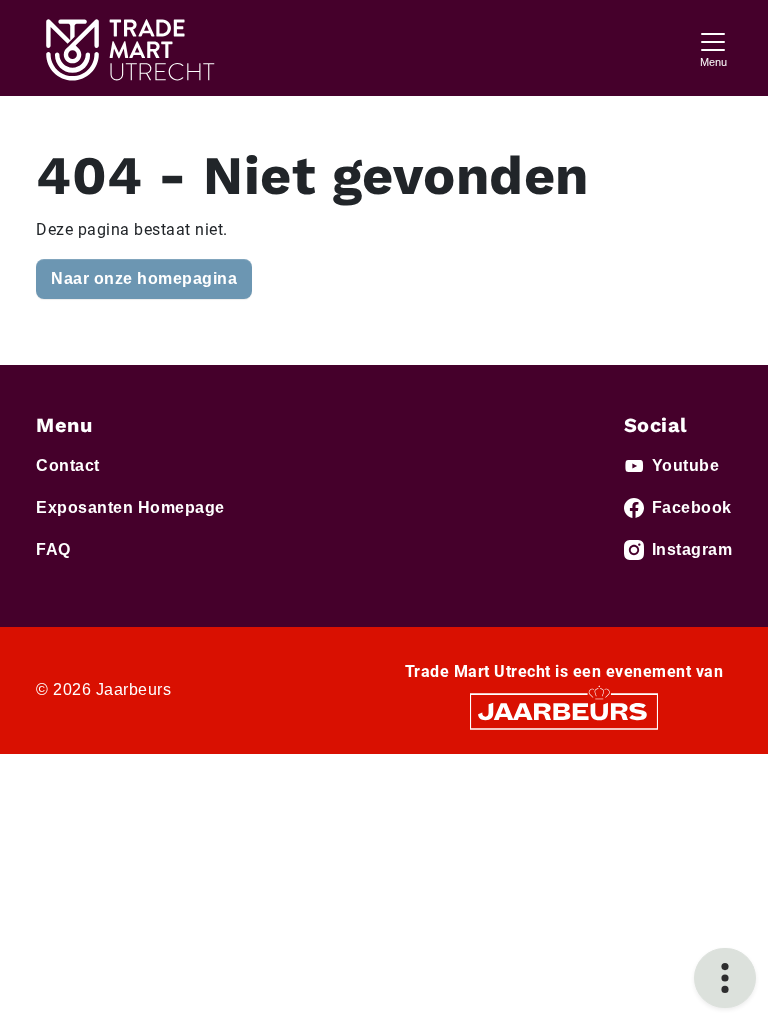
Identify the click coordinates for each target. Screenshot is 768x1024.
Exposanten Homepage (130, 507)
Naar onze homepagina (144, 278)
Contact (68, 465)
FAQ (53, 549)
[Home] (128, 48)
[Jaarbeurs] (564, 710)
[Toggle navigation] (713, 47)
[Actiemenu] (725, 978)
